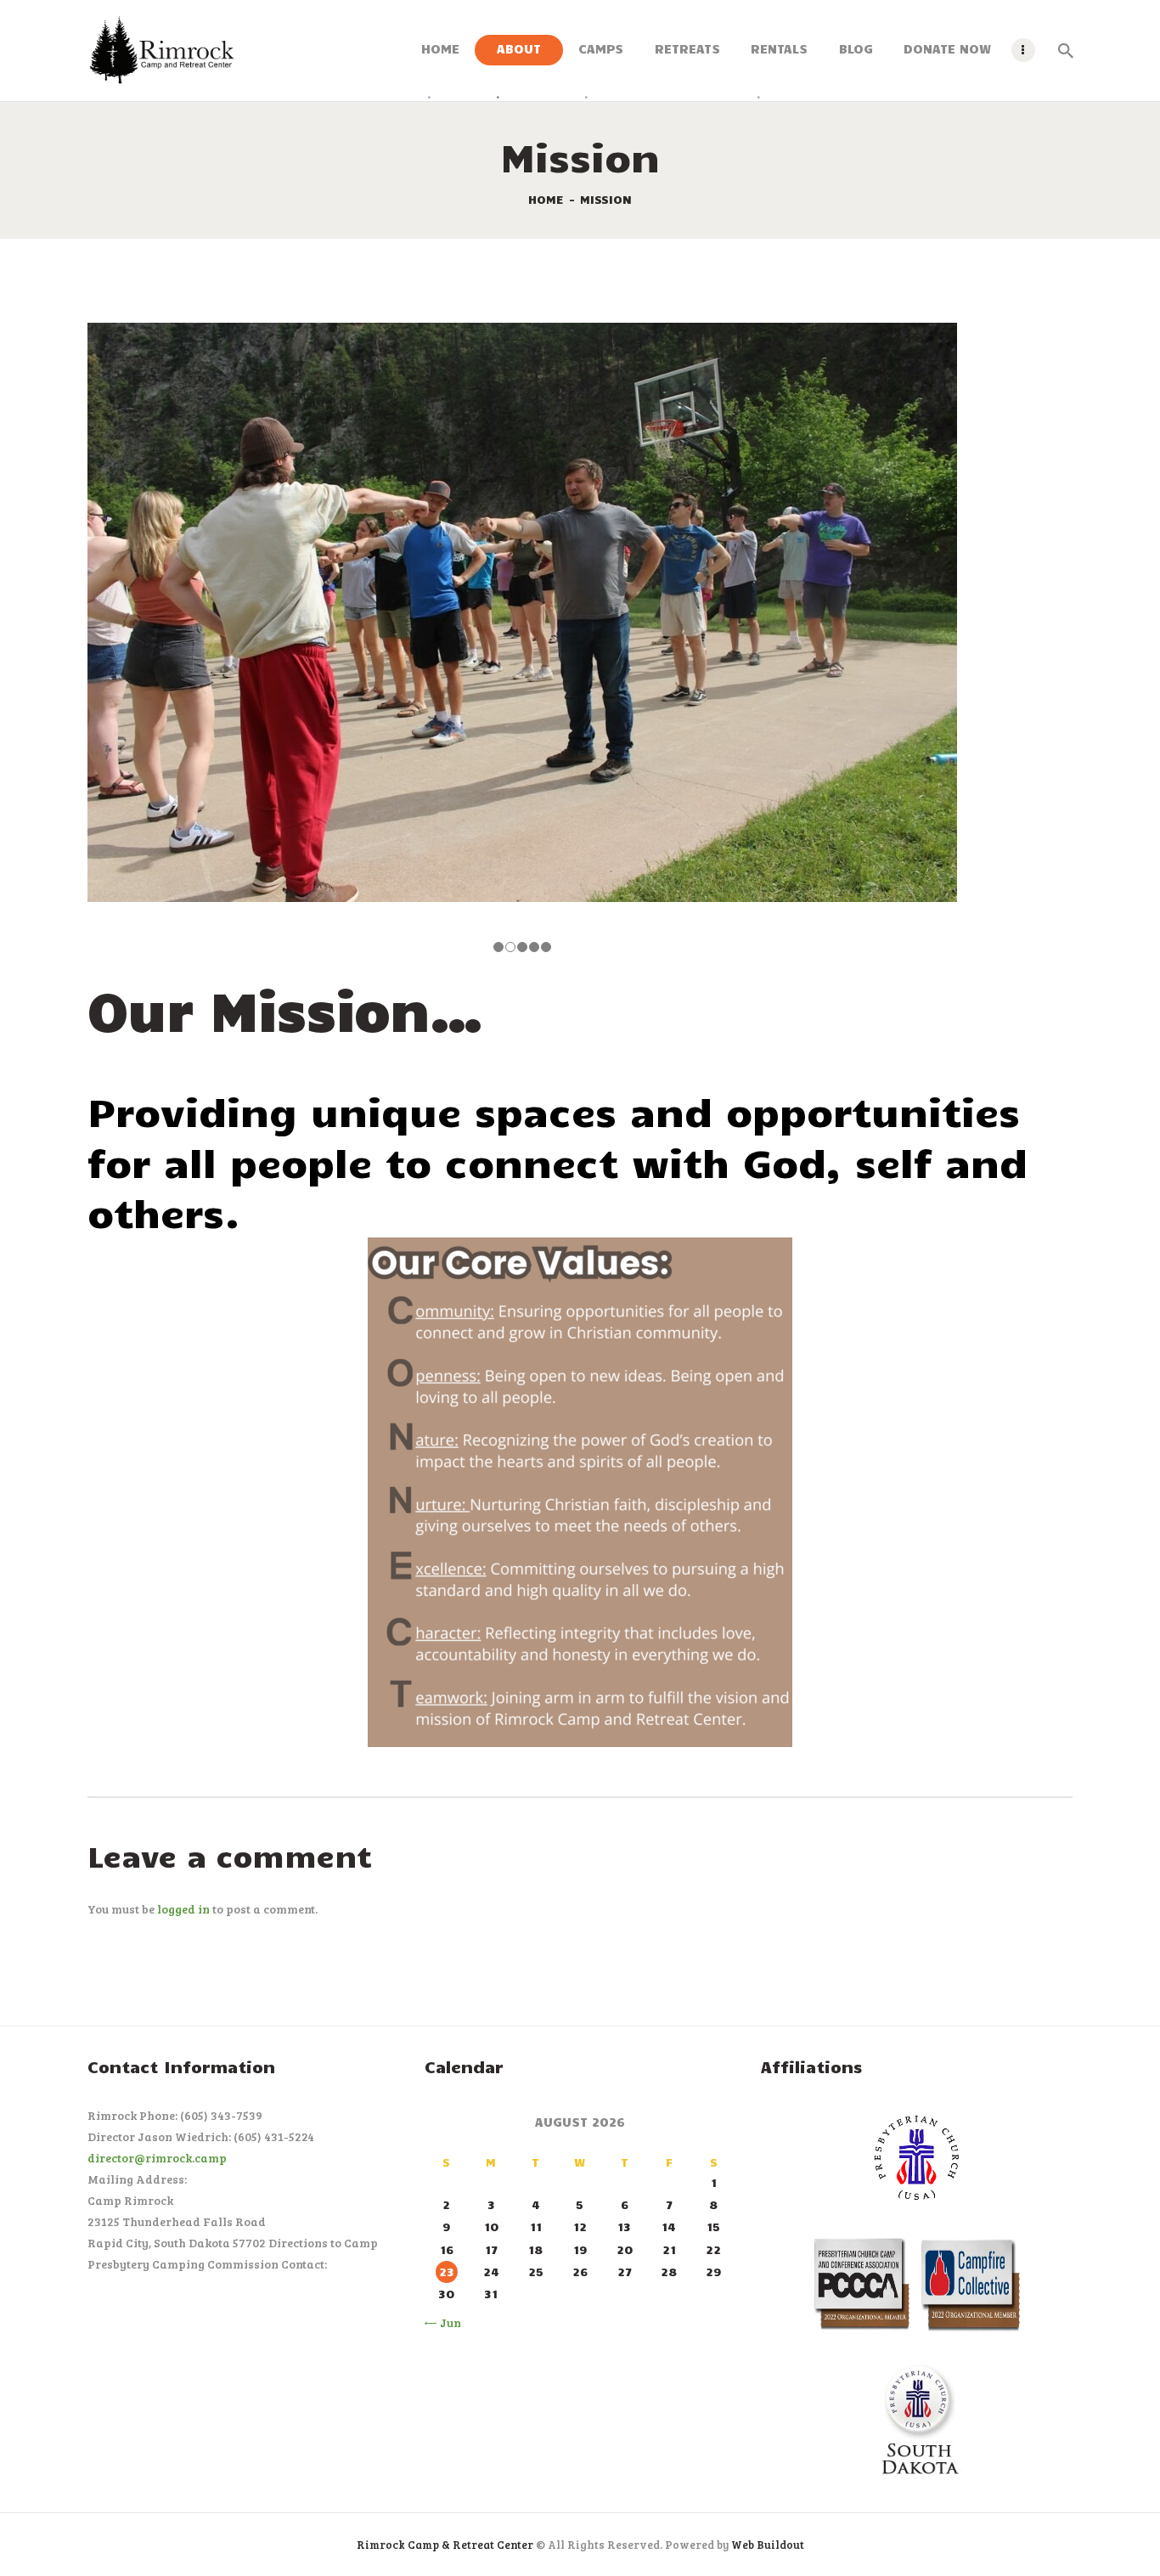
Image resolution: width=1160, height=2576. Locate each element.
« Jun (446, 2322)
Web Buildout (768, 2545)
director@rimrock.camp (157, 2158)
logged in (183, 1909)
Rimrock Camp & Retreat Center (445, 2545)
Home (546, 199)
